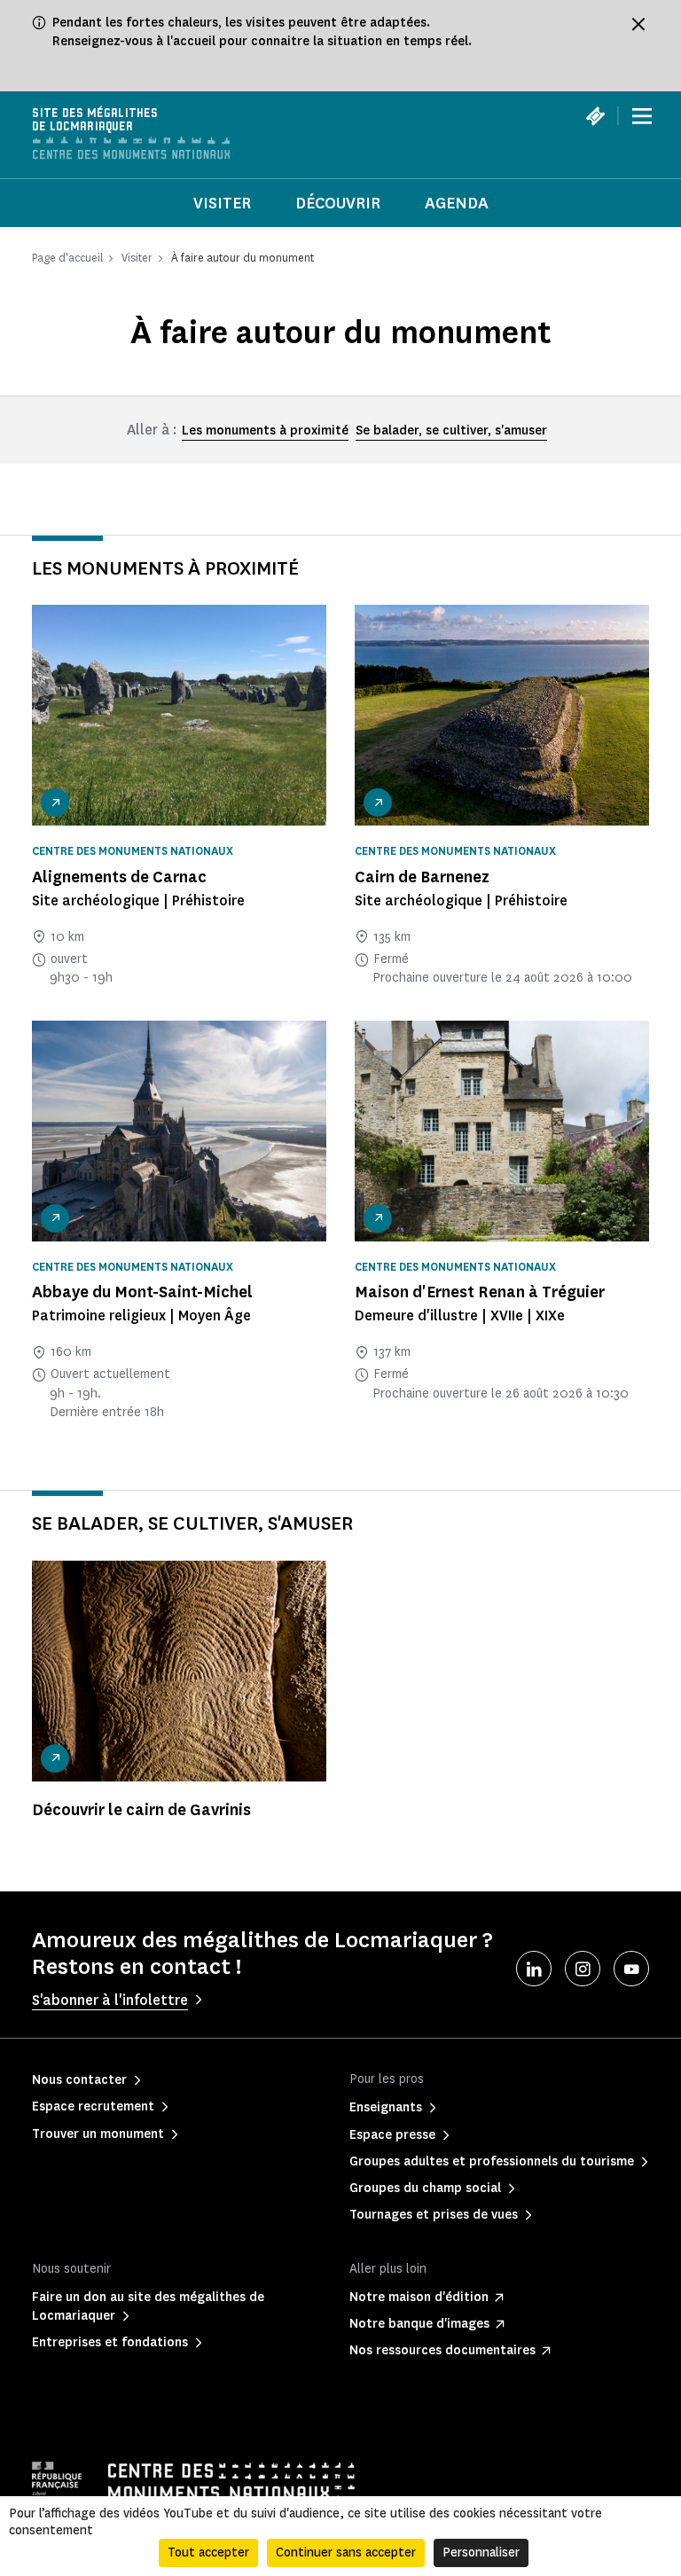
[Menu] (642, 116)
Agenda (457, 203)
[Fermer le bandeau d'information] (638, 24)
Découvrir (338, 203)
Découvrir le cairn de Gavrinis (141, 1810)
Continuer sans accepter (346, 2553)
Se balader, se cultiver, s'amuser (451, 431)
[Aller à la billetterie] (595, 116)
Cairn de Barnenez (422, 877)
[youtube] (631, 1969)
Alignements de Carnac (119, 877)
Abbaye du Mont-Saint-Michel (142, 1292)
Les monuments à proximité (265, 431)
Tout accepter (208, 2553)
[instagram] (583, 1969)
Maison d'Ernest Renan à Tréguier (480, 1292)
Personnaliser (481, 2553)
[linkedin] (534, 1969)
